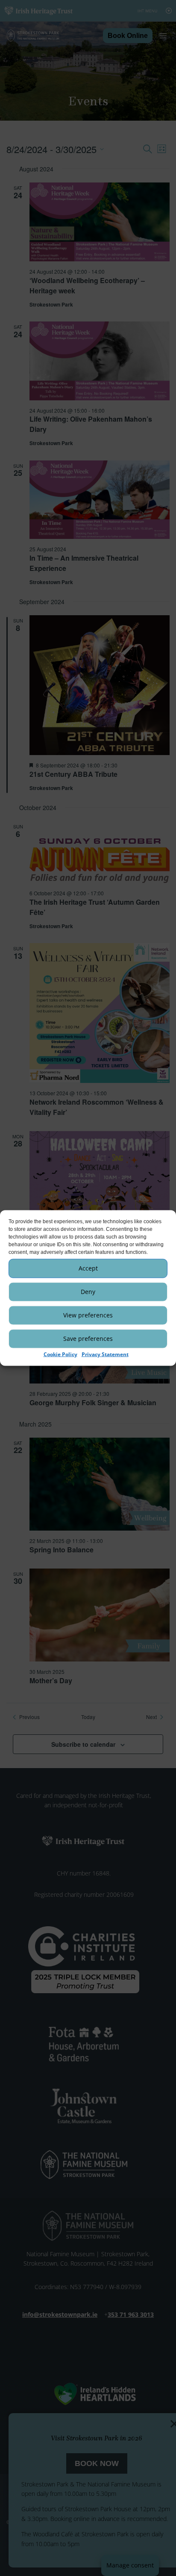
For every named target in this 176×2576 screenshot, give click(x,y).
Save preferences (88, 1339)
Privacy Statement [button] (105, 1354)
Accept (88, 1268)
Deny (88, 1292)
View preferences (88, 1315)
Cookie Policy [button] (60, 1354)
